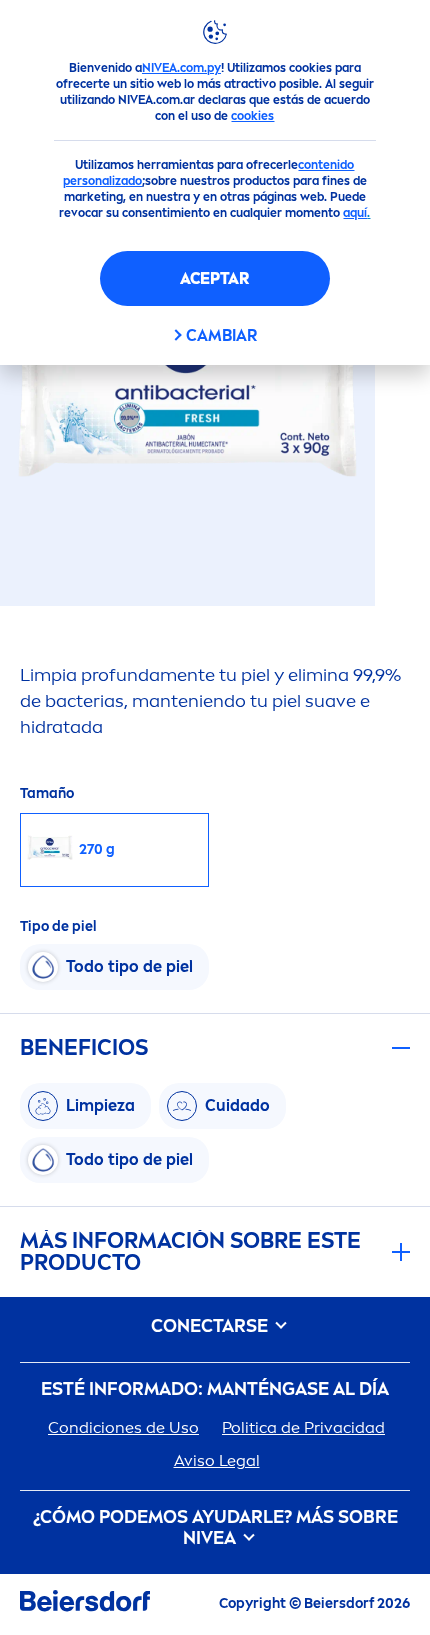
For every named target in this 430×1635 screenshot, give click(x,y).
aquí (355, 213)
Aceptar (214, 278)
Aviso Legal (217, 1460)
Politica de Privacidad (303, 1427)
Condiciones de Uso (123, 1427)
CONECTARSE (211, 1326)
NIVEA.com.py (181, 68)
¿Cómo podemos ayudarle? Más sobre (215, 1528)
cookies (252, 116)
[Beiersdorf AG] (85, 1604)
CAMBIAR (221, 335)
